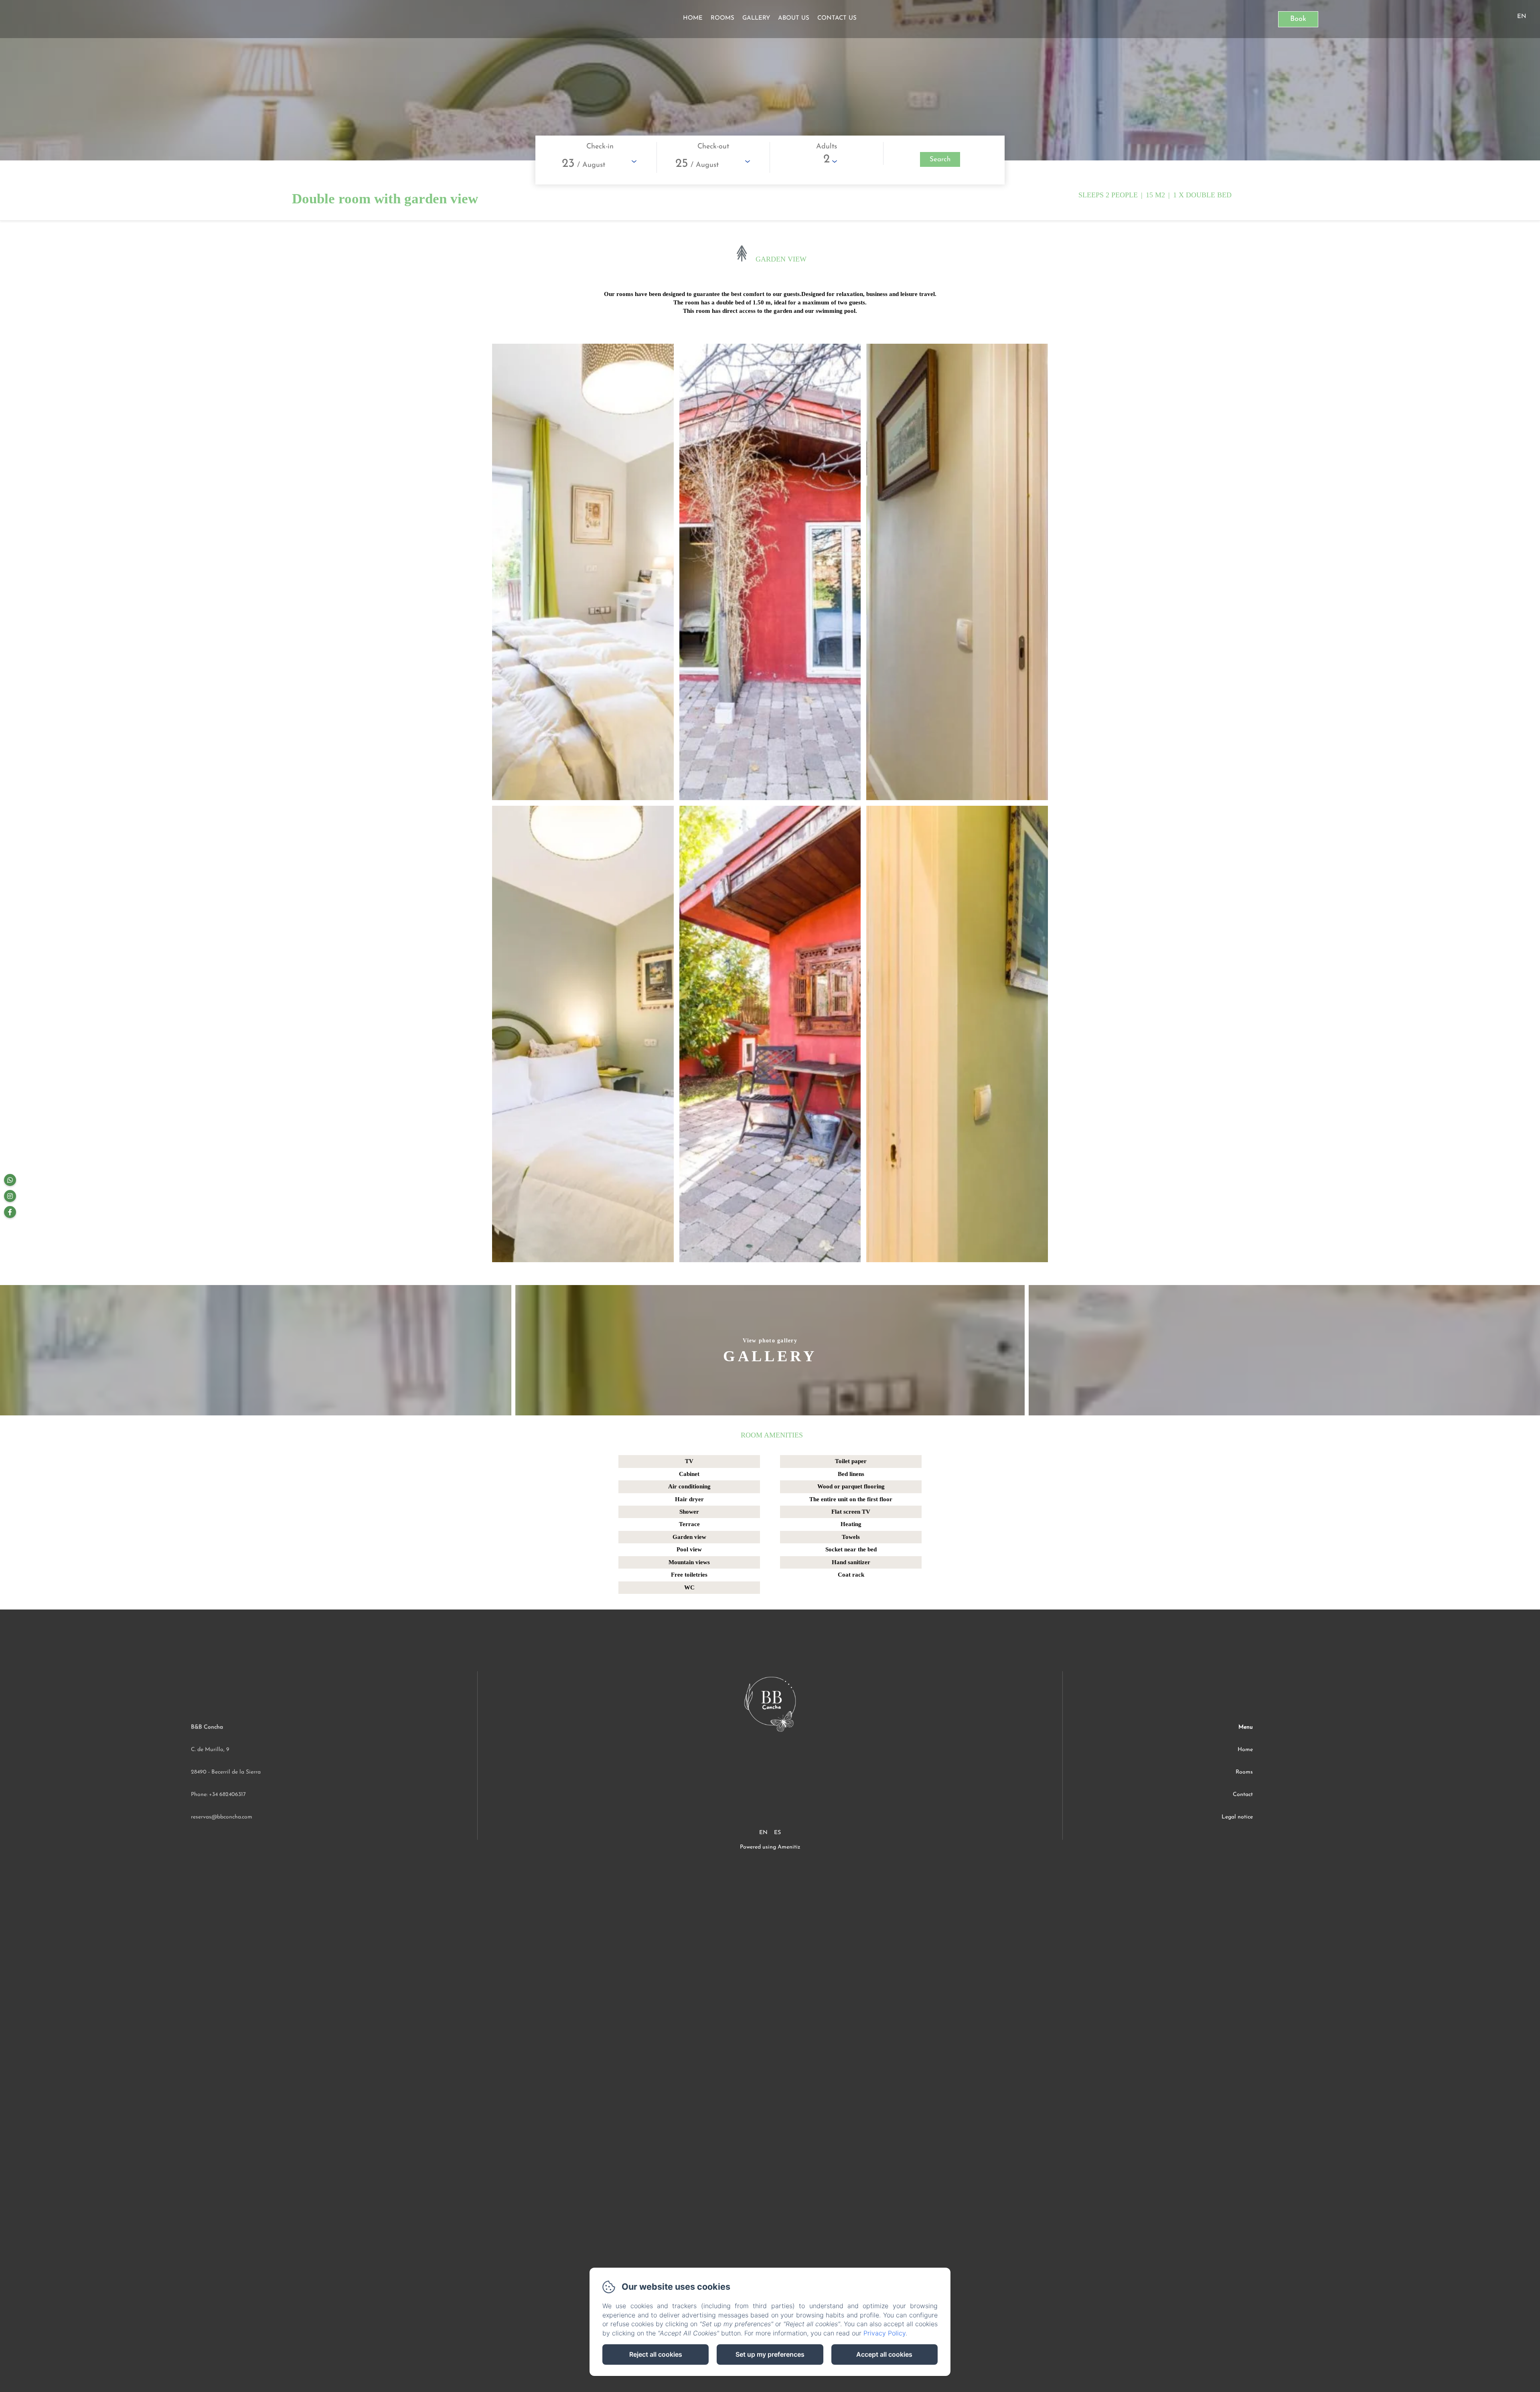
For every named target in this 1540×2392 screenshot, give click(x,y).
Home (693, 18)
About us (794, 18)
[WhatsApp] (10, 1180)
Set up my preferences (770, 2354)
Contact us (837, 18)
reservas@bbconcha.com (222, 1817)
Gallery (756, 18)
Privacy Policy (884, 2333)
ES (777, 1833)
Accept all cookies (884, 2354)
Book (1298, 19)
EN (763, 1833)
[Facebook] (10, 1212)
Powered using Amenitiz (770, 1847)
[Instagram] (10, 1196)
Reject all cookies (656, 2354)
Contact (1243, 1795)
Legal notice (1237, 1817)
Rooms (722, 18)
